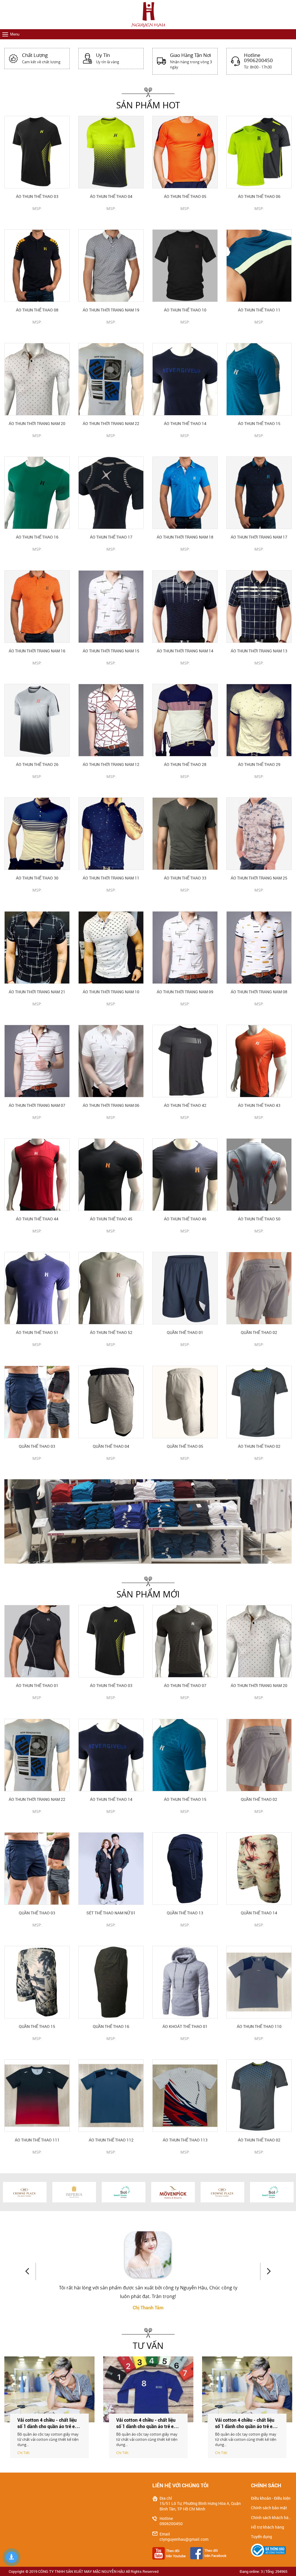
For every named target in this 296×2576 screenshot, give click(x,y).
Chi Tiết (23, 2453)
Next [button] (266, 2271)
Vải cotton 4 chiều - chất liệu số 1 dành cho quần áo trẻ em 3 (48, 2426)
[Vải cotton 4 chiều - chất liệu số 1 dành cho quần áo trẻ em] (148, 2389)
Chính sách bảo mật (269, 2508)
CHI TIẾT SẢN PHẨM (37, 218)
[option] (148, 1521)
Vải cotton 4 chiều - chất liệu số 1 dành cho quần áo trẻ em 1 (246, 2426)
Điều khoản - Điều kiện (271, 2498)
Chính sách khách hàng (271, 2518)
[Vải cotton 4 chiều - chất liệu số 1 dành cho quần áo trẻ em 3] (49, 2389)
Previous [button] (30, 2271)
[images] (171, 2553)
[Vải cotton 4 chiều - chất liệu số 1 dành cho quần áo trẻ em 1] (247, 2389)
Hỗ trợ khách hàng (268, 2527)
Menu (15, 34)
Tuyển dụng (261, 2537)
